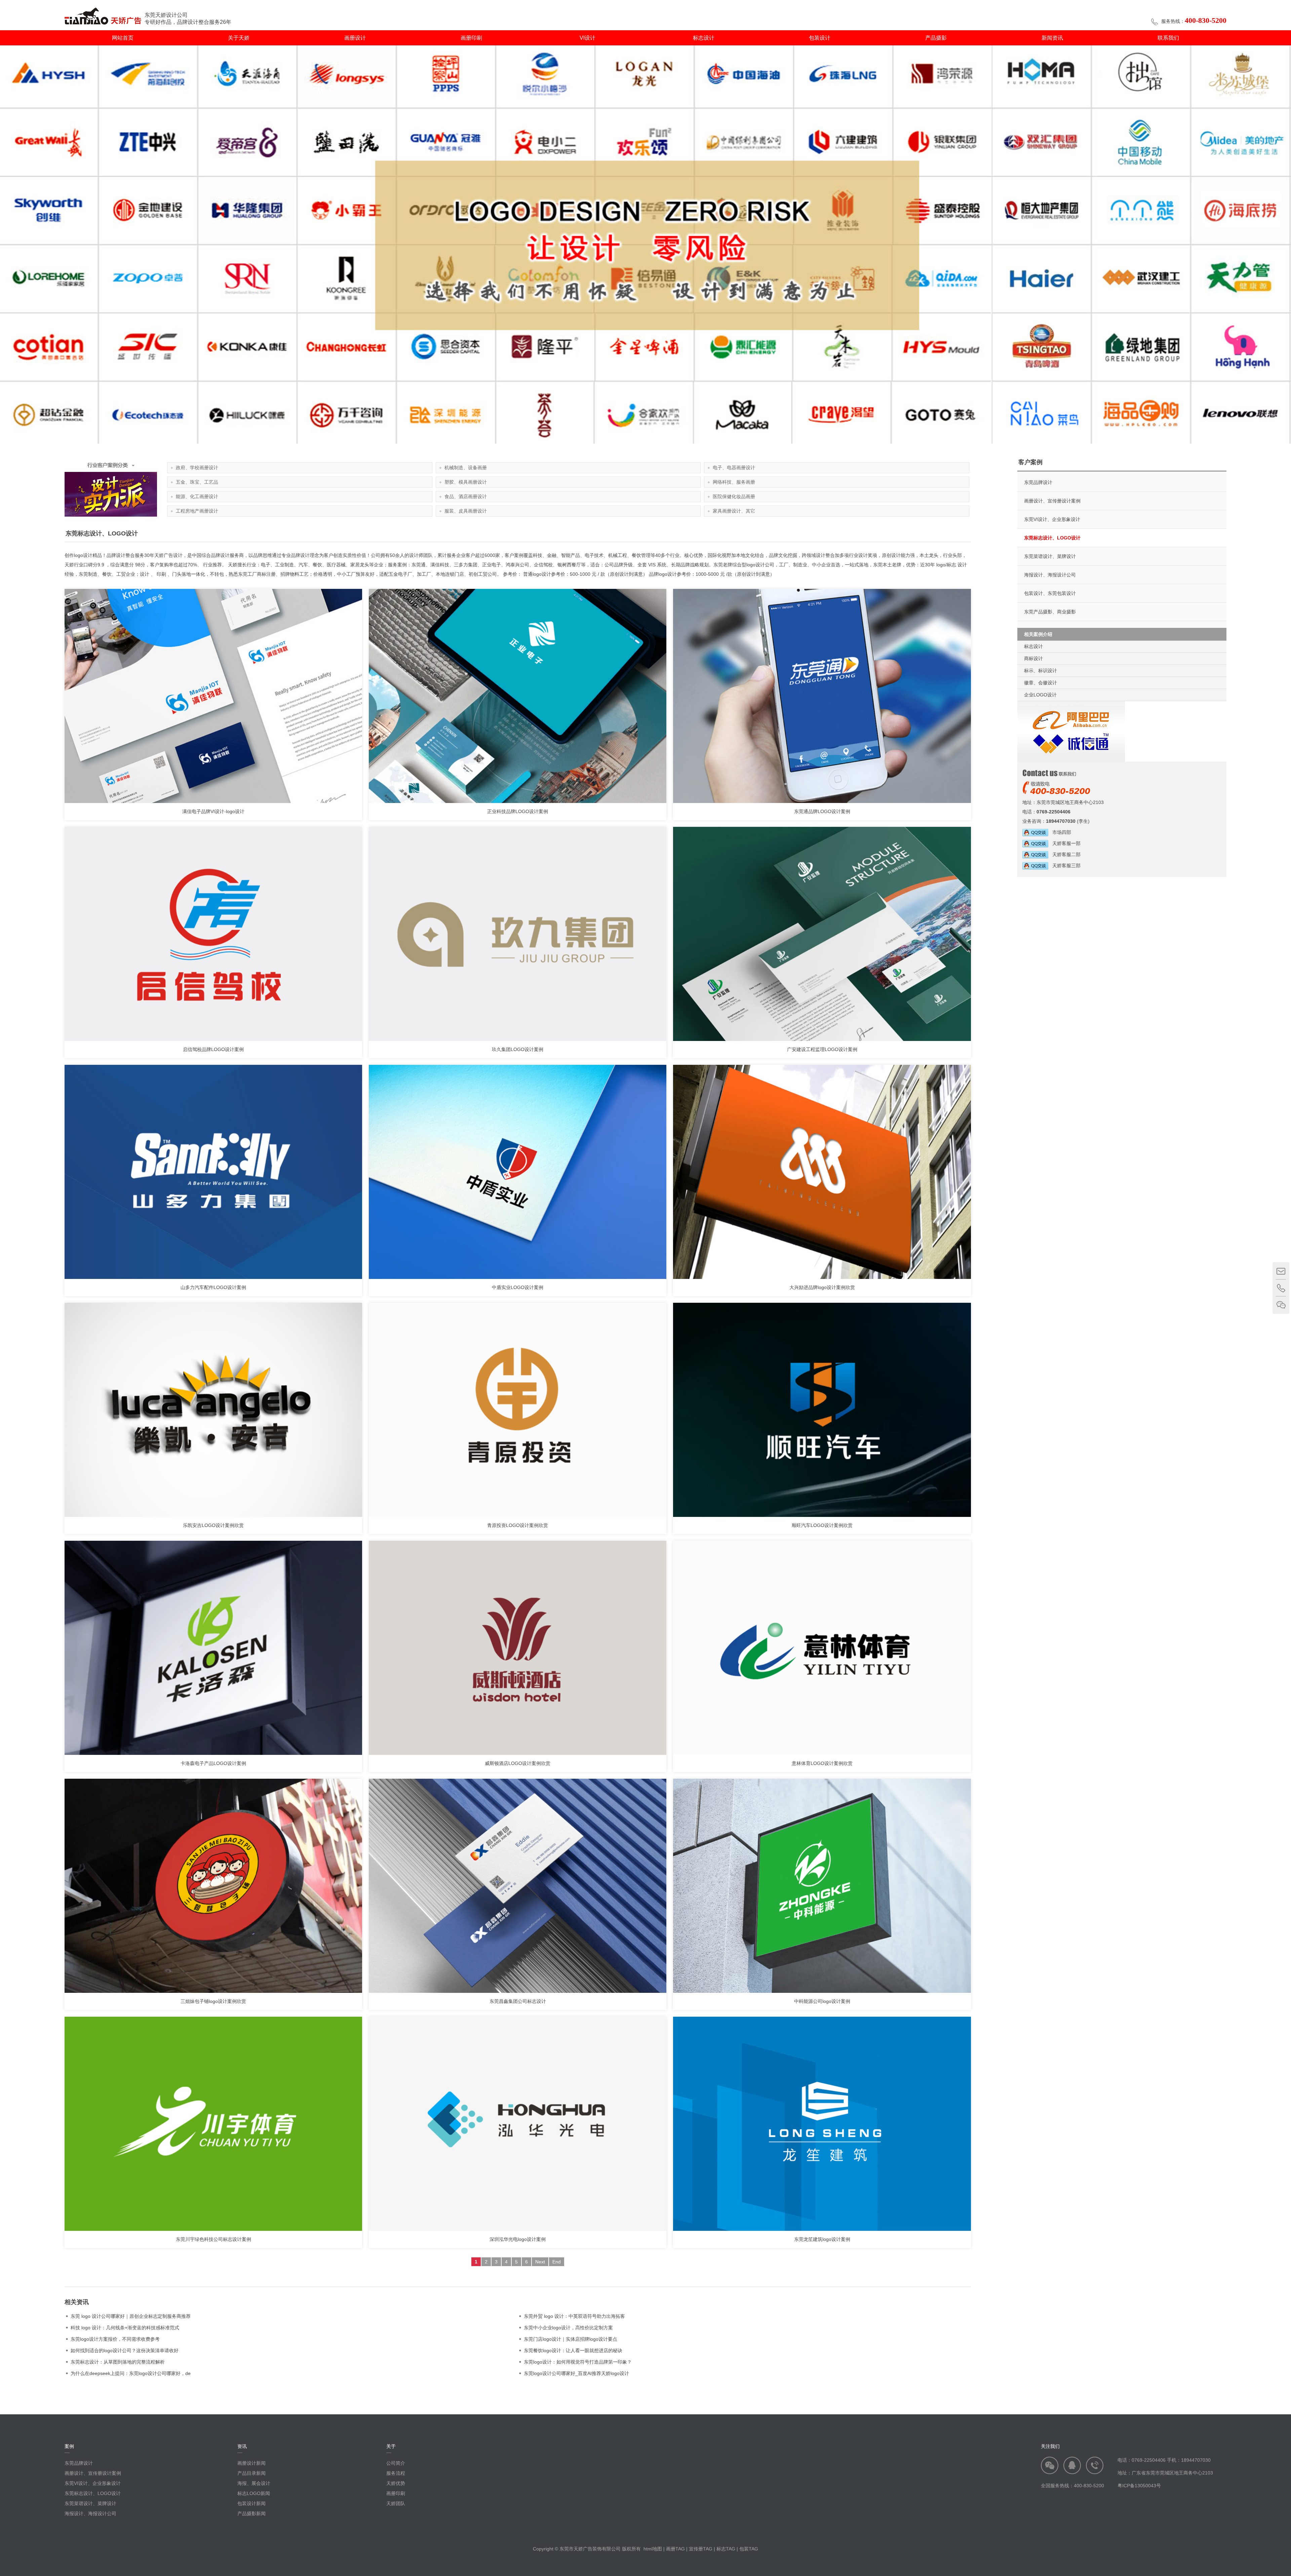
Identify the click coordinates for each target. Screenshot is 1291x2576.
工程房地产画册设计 (197, 511)
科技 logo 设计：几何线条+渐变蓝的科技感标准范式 (125, 2328)
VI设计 (588, 38)
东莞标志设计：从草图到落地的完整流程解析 (118, 2362)
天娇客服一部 (1064, 843)
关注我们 (1050, 2446)
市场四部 (1060, 832)
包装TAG (749, 2549)
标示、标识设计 (1041, 671)
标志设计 (704, 38)
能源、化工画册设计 (197, 496)
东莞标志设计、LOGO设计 (1052, 538)
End (557, 2262)
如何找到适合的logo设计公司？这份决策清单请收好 (125, 2350)
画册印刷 (471, 38)
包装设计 (820, 38)
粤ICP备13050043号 (1139, 2486)
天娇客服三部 (1064, 866)
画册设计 (355, 38)
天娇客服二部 (1064, 854)
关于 (391, 2446)
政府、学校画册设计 (197, 468)
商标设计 (1033, 658)
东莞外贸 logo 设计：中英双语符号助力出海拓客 (574, 2316)
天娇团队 (396, 2503)
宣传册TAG (701, 2549)
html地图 (653, 2549)
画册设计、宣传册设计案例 (1052, 501)
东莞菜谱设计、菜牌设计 (1050, 556)
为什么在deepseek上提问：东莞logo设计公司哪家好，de (131, 2373)
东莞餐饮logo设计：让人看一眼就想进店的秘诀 (573, 2350)
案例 (69, 2446)
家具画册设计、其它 (734, 511)
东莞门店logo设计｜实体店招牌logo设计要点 (571, 2339)
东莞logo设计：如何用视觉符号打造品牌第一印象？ (578, 2362)
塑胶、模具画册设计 (466, 482)
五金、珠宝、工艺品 (197, 482)
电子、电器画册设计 (734, 468)
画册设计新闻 (251, 2463)
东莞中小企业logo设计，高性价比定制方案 (568, 2328)
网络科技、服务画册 (734, 482)
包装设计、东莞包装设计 (1050, 593)
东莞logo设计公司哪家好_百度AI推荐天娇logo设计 (576, 2373)
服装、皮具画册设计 (466, 511)
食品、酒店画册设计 (466, 496)
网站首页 (123, 38)
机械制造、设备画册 (466, 468)
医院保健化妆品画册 (734, 496)
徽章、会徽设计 (1041, 683)
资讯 (242, 2446)
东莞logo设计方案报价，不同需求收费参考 (115, 2339)
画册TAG (675, 2549)
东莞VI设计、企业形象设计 (1052, 519)
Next (540, 2262)
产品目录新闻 (251, 2473)
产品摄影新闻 (251, 2513)
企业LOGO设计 (1040, 695)
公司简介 (396, 2463)
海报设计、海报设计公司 (1050, 575)
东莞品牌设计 (1038, 482)
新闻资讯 (1052, 38)
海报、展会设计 (254, 2483)
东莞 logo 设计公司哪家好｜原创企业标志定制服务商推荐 (131, 2316)
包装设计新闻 (251, 2503)
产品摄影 (936, 38)
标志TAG (726, 2549)
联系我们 (1168, 38)
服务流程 (396, 2473)
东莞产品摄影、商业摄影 (1050, 612)
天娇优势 (396, 2483)
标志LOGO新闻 (254, 2493)
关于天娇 (239, 38)
